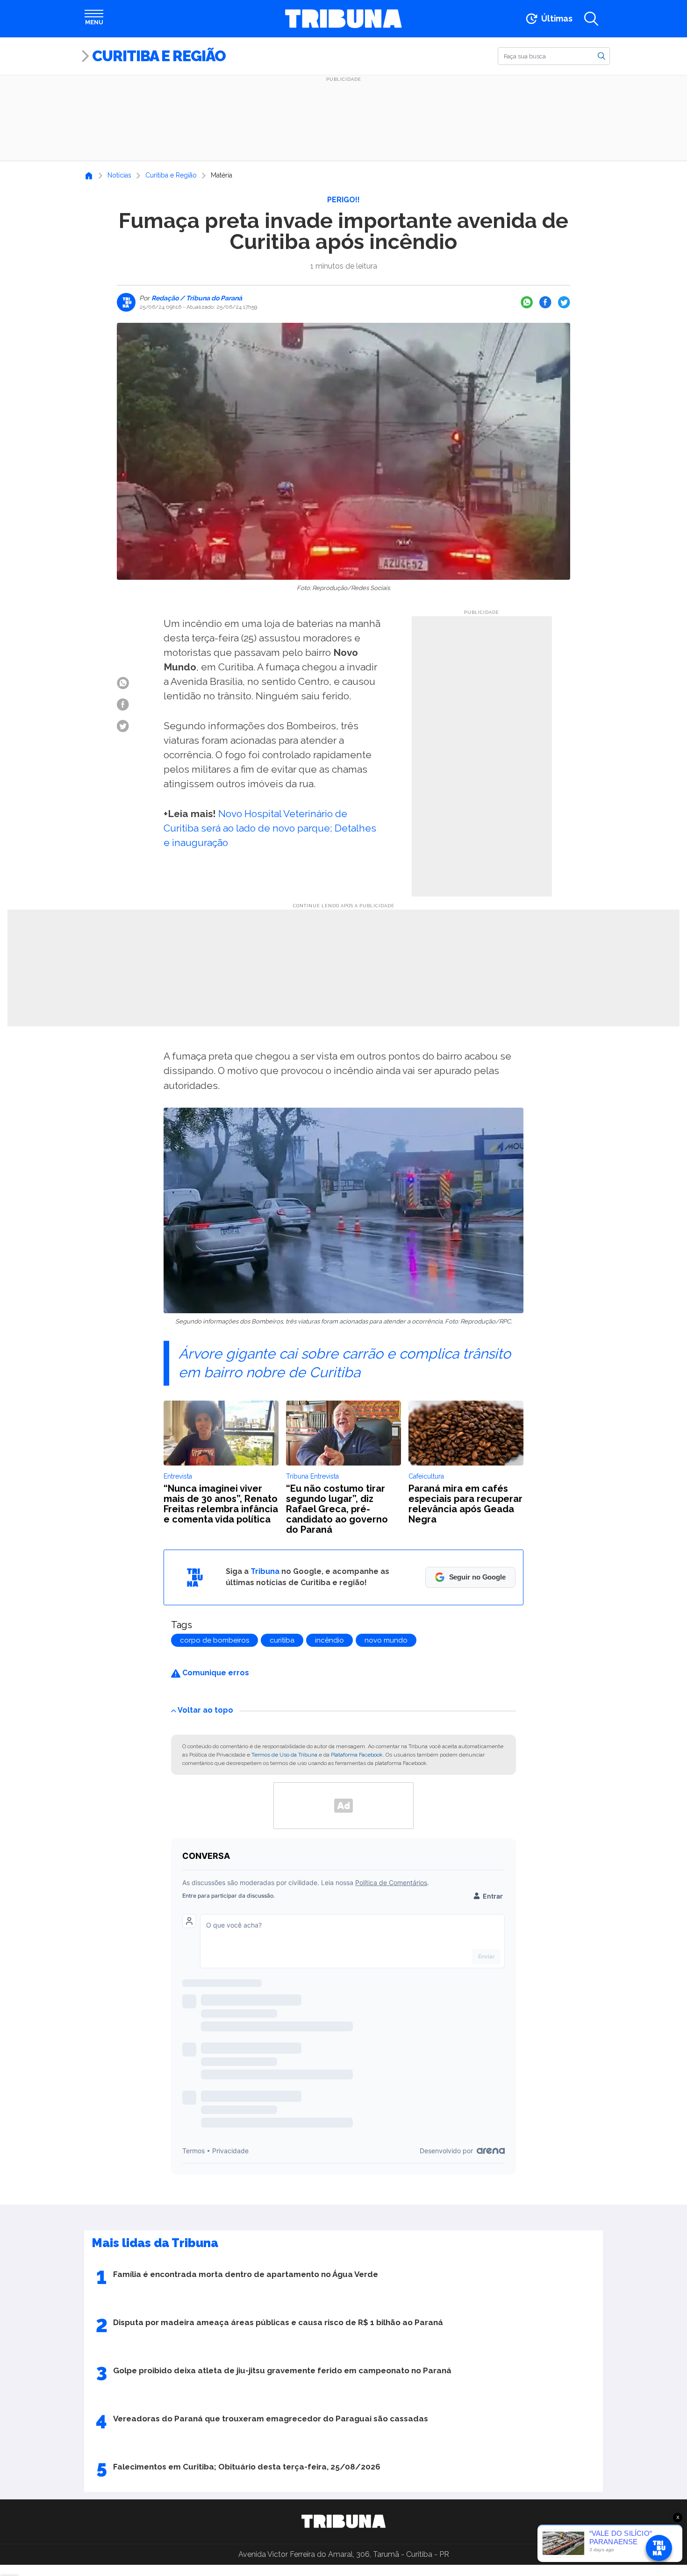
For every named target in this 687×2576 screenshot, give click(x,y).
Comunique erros (215, 1673)
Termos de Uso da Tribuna (284, 1755)
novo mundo (386, 1640)
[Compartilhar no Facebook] (545, 302)
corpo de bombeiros (215, 1640)
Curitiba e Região (159, 56)
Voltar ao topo (205, 1710)
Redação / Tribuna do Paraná (196, 298)
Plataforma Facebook (357, 1755)
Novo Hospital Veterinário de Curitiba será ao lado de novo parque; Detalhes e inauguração (270, 828)
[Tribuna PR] (343, 2521)
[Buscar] (601, 56)
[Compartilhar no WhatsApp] (527, 302)
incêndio (329, 1640)
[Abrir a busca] (591, 19)
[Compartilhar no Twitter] (564, 302)
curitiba (282, 1640)
